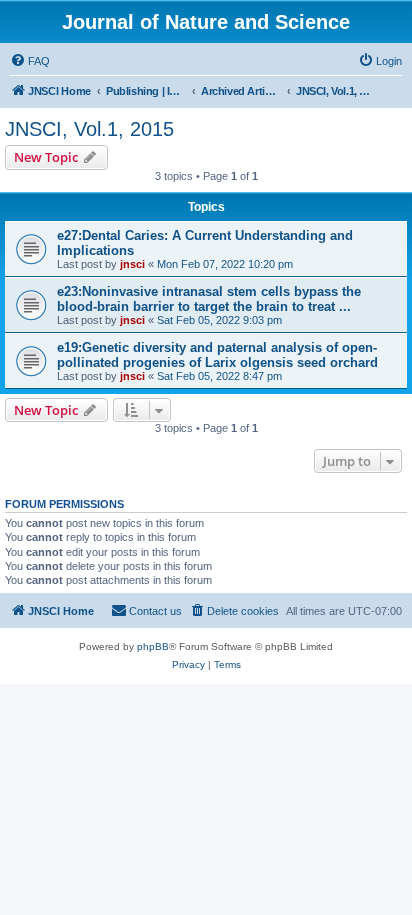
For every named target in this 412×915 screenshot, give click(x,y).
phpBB (153, 646)
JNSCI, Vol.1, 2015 (89, 129)
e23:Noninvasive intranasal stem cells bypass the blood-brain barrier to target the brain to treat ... (209, 299)
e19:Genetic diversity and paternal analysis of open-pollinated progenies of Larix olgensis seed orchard (217, 355)
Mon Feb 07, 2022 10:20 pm (225, 264)
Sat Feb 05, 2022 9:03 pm (219, 320)
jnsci (132, 264)
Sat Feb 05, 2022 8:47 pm (219, 376)
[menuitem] (30, 61)
